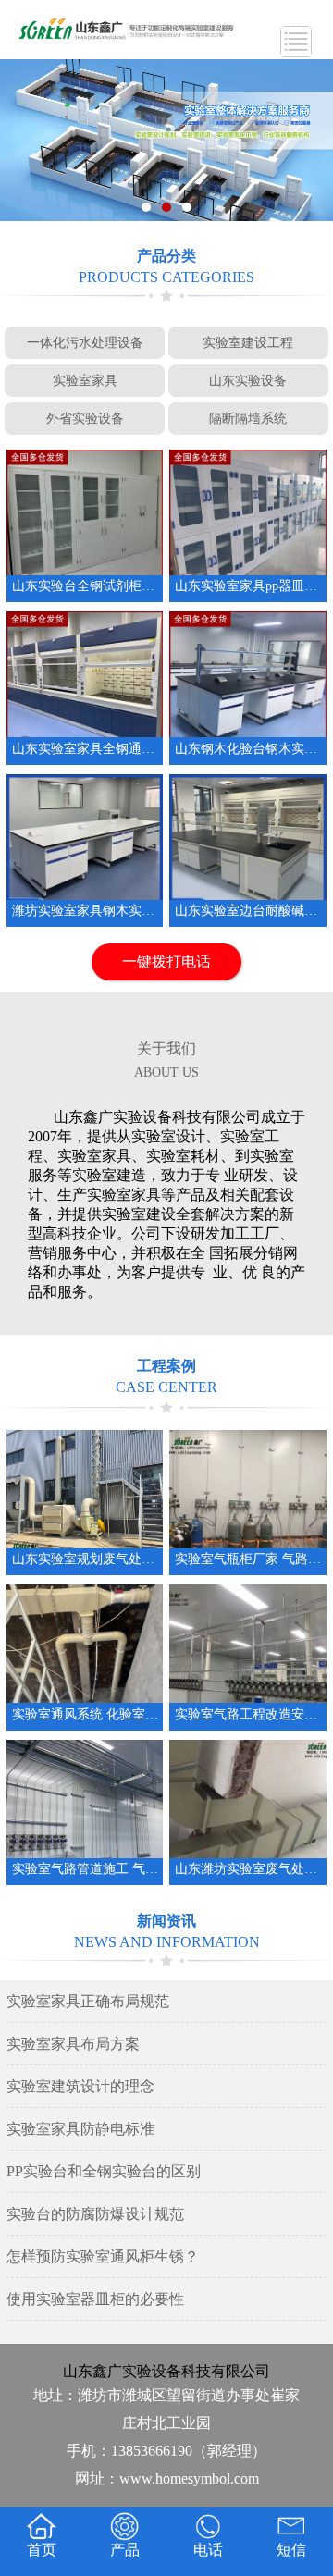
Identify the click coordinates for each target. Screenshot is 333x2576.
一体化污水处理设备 (85, 342)
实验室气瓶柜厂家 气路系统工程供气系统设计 (248, 1559)
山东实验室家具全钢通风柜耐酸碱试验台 (85, 749)
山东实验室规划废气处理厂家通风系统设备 (85, 1559)
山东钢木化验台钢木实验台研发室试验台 (248, 749)
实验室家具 (85, 380)
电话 (208, 2550)
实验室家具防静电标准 (80, 2129)
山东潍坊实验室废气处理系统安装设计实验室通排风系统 (248, 1869)
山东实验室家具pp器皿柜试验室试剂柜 (248, 586)
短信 (291, 2550)
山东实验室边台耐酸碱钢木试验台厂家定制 (248, 911)
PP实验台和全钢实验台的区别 (104, 2171)
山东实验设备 (248, 380)
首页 (42, 2550)
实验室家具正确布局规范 (88, 2001)
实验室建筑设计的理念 (80, 2086)
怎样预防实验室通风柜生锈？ (103, 2256)
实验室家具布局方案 (73, 2044)
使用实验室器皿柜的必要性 (95, 2299)
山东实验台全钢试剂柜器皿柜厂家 (85, 586)
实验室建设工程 (248, 342)
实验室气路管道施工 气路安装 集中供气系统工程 (85, 1869)
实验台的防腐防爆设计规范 (95, 2214)
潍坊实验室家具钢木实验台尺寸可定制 (85, 911)
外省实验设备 (85, 418)
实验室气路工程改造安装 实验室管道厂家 (248, 1714)
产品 (125, 2550)
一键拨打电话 (166, 961)
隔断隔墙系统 (248, 418)
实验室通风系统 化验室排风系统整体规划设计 (85, 1714)
